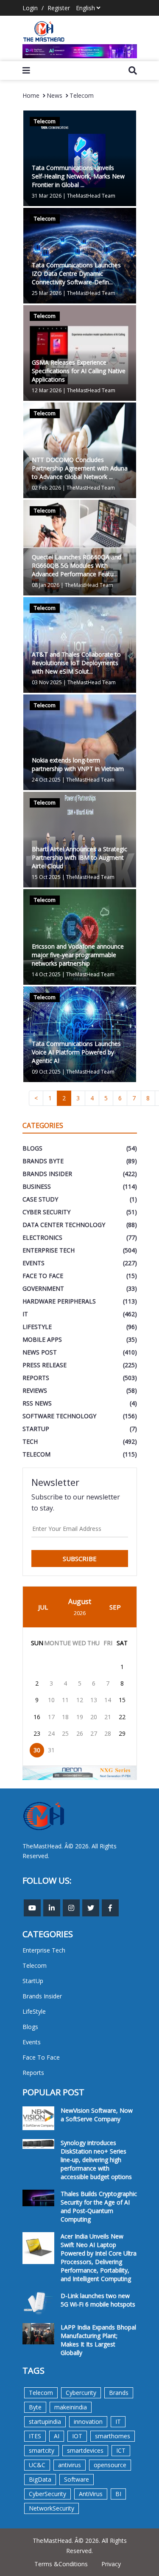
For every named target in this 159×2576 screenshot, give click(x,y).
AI (57, 2436)
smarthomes (113, 2436)
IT (118, 2422)
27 (94, 1733)
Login (30, 8)
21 (108, 1717)
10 (51, 1700)
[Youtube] (32, 1908)
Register (59, 8)
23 (37, 1733)
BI (118, 2494)
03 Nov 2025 (47, 682)
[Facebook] (110, 1908)
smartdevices (85, 2450)
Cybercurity (81, 2393)
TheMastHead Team (91, 196)
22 (122, 1717)
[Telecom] (80, 742)
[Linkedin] (52, 1908)
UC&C (37, 2465)
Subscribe (80, 1559)
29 (122, 1733)
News (54, 95)
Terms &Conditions (61, 2564)
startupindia (45, 2422)
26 (80, 1733)
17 (51, 1717)
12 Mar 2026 (47, 390)
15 (122, 1700)
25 (65, 1733)
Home (31, 95)
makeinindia (71, 2407)
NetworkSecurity (52, 2508)
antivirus (70, 2465)
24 (51, 1733)
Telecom (82, 95)
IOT (77, 2436)
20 (94, 1717)
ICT (121, 2450)
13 (94, 1700)
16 (37, 1717)
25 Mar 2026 (47, 293)
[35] (80, 51)
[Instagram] (71, 1908)
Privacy (111, 2564)
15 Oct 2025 (46, 877)
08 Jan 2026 (46, 585)
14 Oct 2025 (46, 974)
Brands (119, 2393)
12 (80, 1700)
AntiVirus (91, 2494)
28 (108, 1733)
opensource (110, 2465)
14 (108, 1700)
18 (65, 1717)
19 (80, 1717)
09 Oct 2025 (46, 1072)
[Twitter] (91, 1908)
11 (65, 1700)
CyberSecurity (47, 2494)
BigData (40, 2479)
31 (51, 1750)
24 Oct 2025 (46, 780)
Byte (35, 2407)
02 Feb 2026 (46, 488)
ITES (35, 2436)
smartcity (42, 2450)
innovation (88, 2422)
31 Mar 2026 (47, 196)
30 (37, 1750)
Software (77, 2479)
